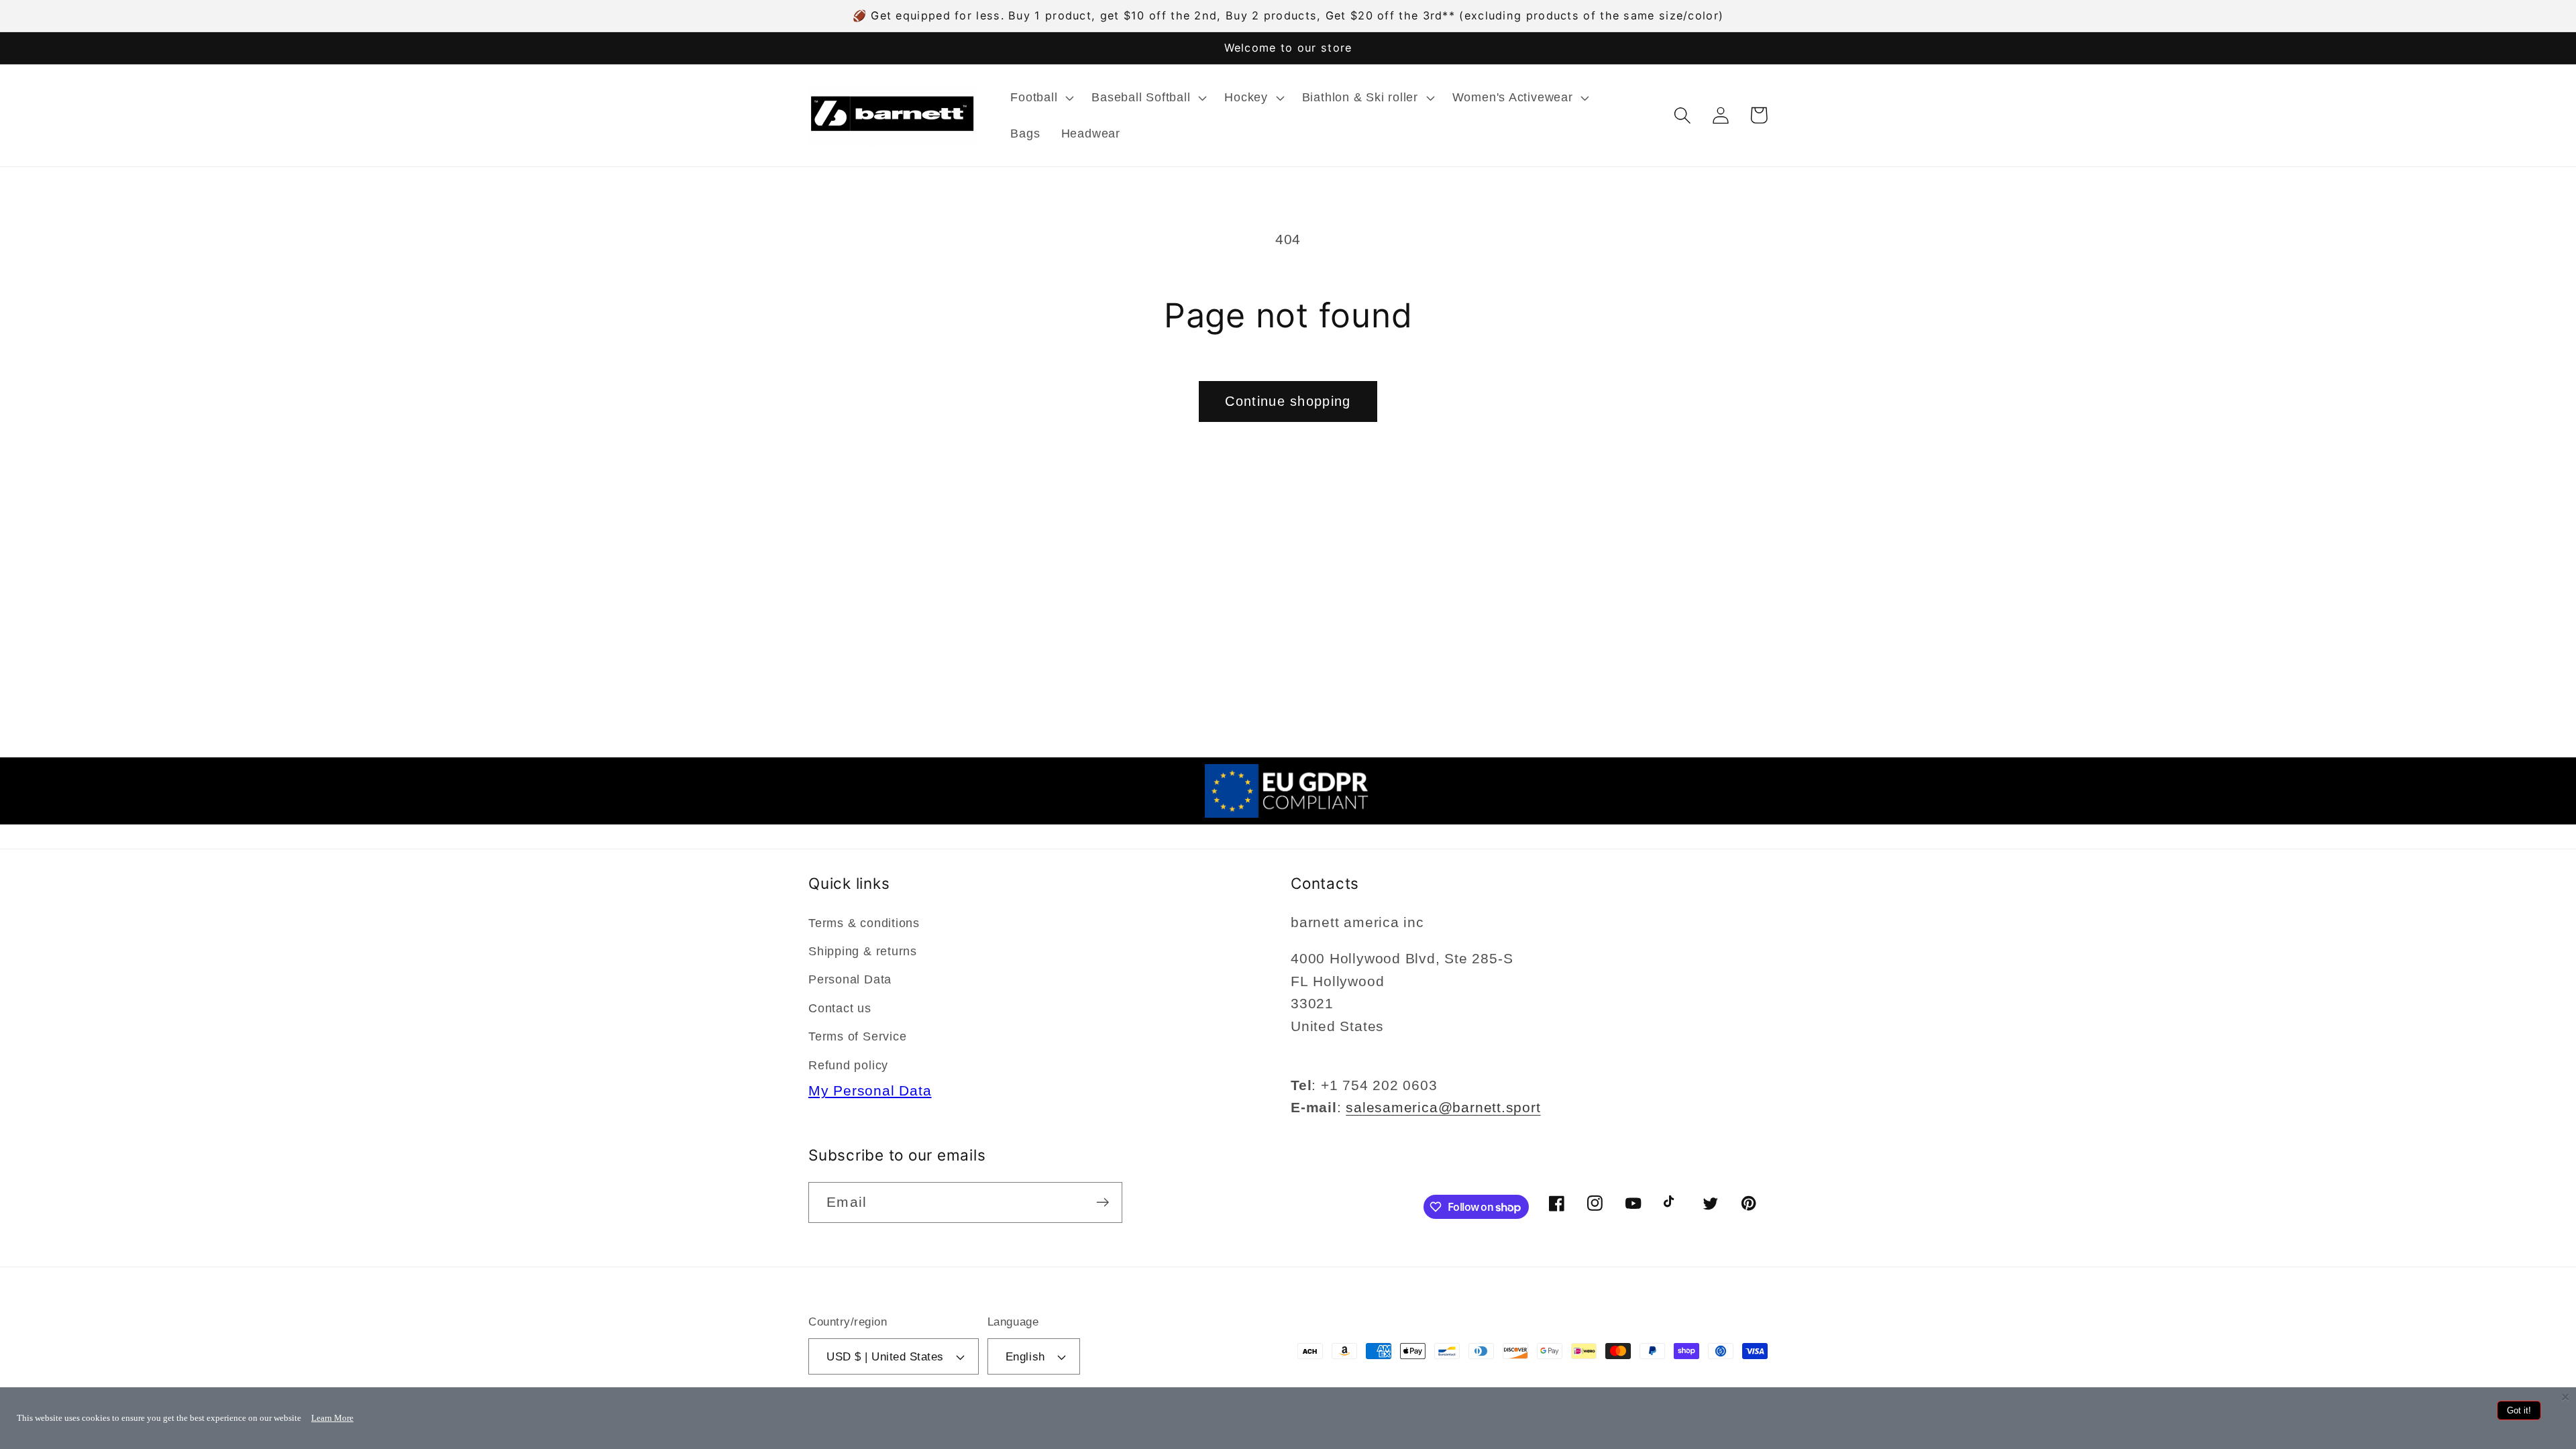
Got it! (2519, 1410)
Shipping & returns (863, 951)
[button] (1041, 97)
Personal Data (850, 979)
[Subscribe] (1103, 1202)
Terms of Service (857, 1036)
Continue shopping (1288, 401)
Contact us (840, 1008)
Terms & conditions (864, 923)
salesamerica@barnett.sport (1443, 1107)
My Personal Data (870, 1090)
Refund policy (848, 1065)
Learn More (332, 1418)
